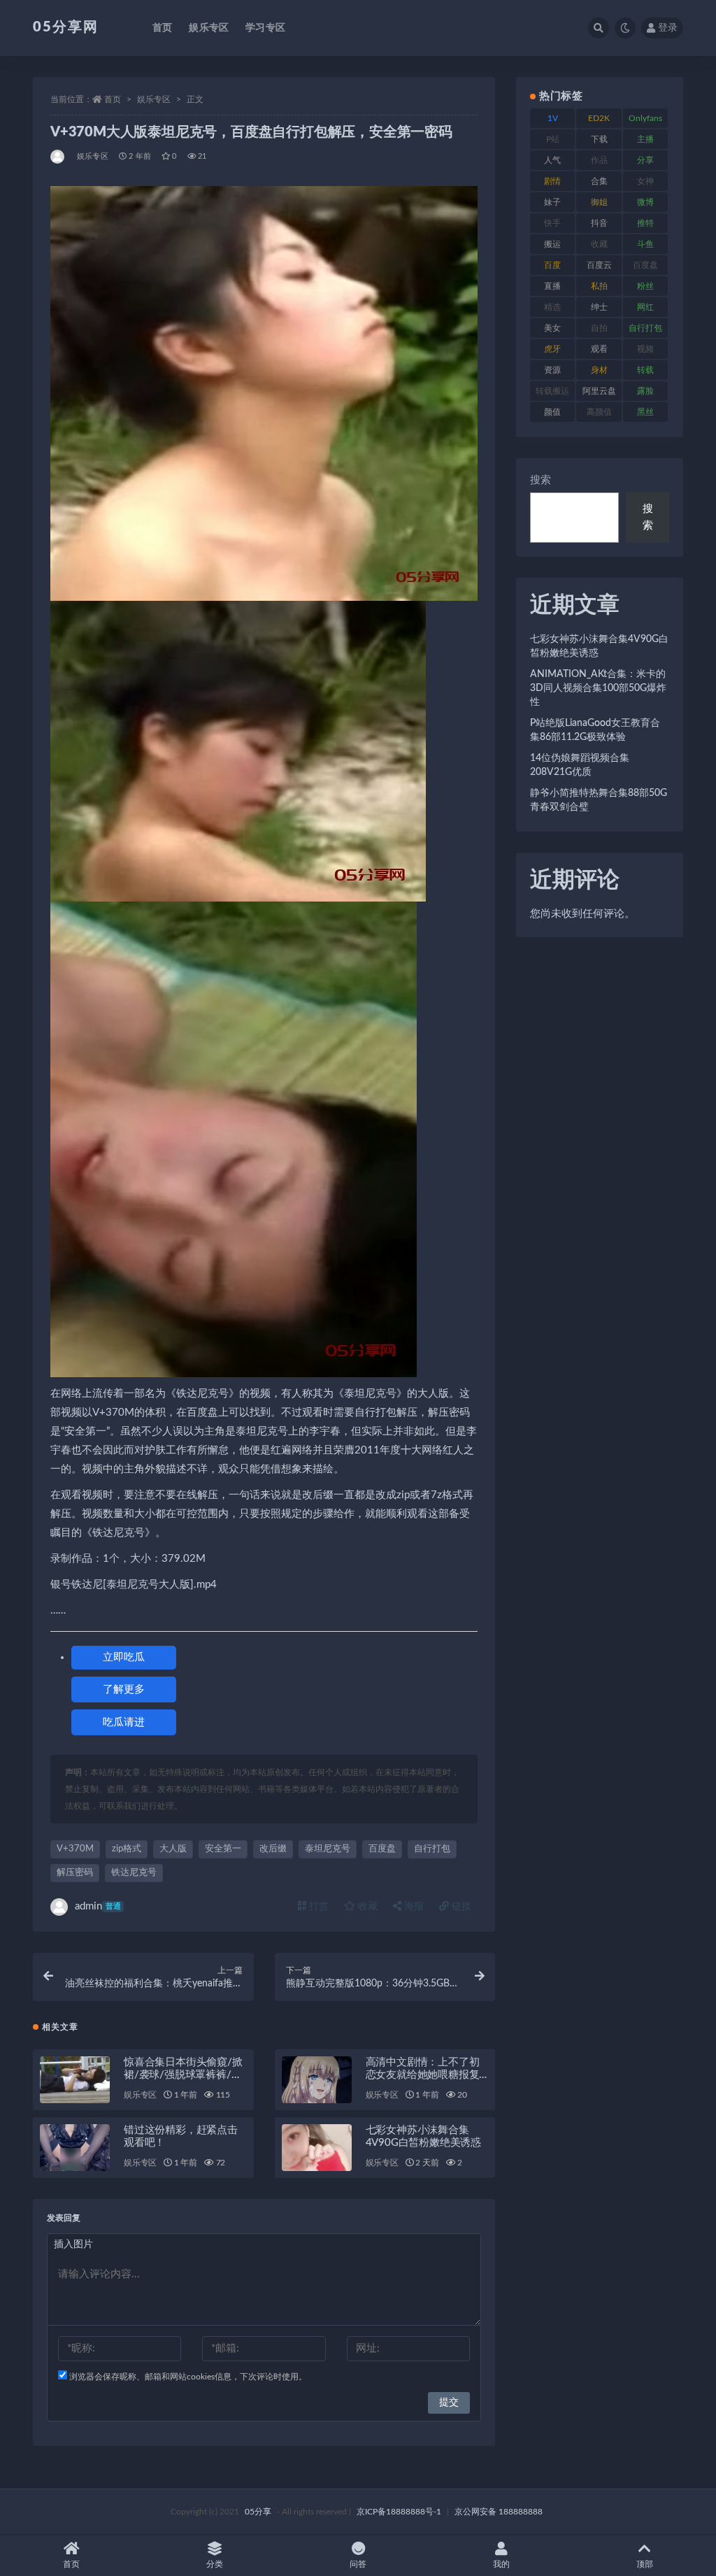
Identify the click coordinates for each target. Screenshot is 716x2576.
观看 (599, 349)
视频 (645, 349)
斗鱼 (645, 244)
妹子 (552, 202)
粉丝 (645, 286)
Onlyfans (645, 118)
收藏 (366, 1907)
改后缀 (273, 1849)
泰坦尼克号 (328, 1849)
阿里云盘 (599, 391)
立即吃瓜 (124, 1657)
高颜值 (599, 412)
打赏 (317, 1907)
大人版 (173, 1849)
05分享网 (66, 27)
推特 (645, 223)
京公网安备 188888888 (499, 2512)
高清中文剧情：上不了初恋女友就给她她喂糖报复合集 (423, 2075)
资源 (552, 370)
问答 (358, 2564)
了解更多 (124, 1689)
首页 (162, 28)
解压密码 (75, 1873)
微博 (645, 202)
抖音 (599, 223)
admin (98, 1906)
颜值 (552, 412)
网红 (645, 307)
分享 (645, 160)
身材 (599, 370)
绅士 (599, 307)
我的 (501, 2564)
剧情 (552, 181)
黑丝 (645, 412)
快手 (552, 223)
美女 (552, 328)
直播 (552, 286)
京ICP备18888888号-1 (399, 2512)
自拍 (599, 328)
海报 (413, 1907)
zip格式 (127, 1849)
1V (553, 118)
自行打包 (432, 1849)
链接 (460, 1907)
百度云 (599, 265)
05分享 (258, 2512)
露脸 (645, 391)
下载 (599, 139)
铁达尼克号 (134, 1873)
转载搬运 (552, 391)
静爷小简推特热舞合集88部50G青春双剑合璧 (599, 800)
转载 (645, 370)
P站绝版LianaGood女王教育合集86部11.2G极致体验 (595, 730)
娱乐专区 (209, 28)
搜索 (540, 480)
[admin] (58, 157)
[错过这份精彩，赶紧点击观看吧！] (75, 2148)
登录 (668, 28)
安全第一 (223, 1849)
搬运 (552, 244)
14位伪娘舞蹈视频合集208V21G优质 (580, 765)
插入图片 (73, 2244)
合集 (599, 181)
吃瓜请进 (124, 1722)
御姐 (599, 202)
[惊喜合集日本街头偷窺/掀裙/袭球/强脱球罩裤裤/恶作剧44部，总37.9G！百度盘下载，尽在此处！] (75, 2080)
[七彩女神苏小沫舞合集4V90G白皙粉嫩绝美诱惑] (317, 2148)
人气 (552, 160)
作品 (599, 160)
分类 (215, 2564)
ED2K (599, 118)
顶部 (645, 2564)
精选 (552, 307)
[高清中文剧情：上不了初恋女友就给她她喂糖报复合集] (317, 2080)
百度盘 (382, 1849)
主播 (645, 139)
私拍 (599, 286)
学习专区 (265, 28)
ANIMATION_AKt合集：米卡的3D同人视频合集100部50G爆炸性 (598, 688)
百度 (552, 265)
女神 (645, 181)
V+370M (75, 1849)
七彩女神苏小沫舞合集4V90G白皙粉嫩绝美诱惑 (599, 646)
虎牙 (552, 349)
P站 (553, 139)
